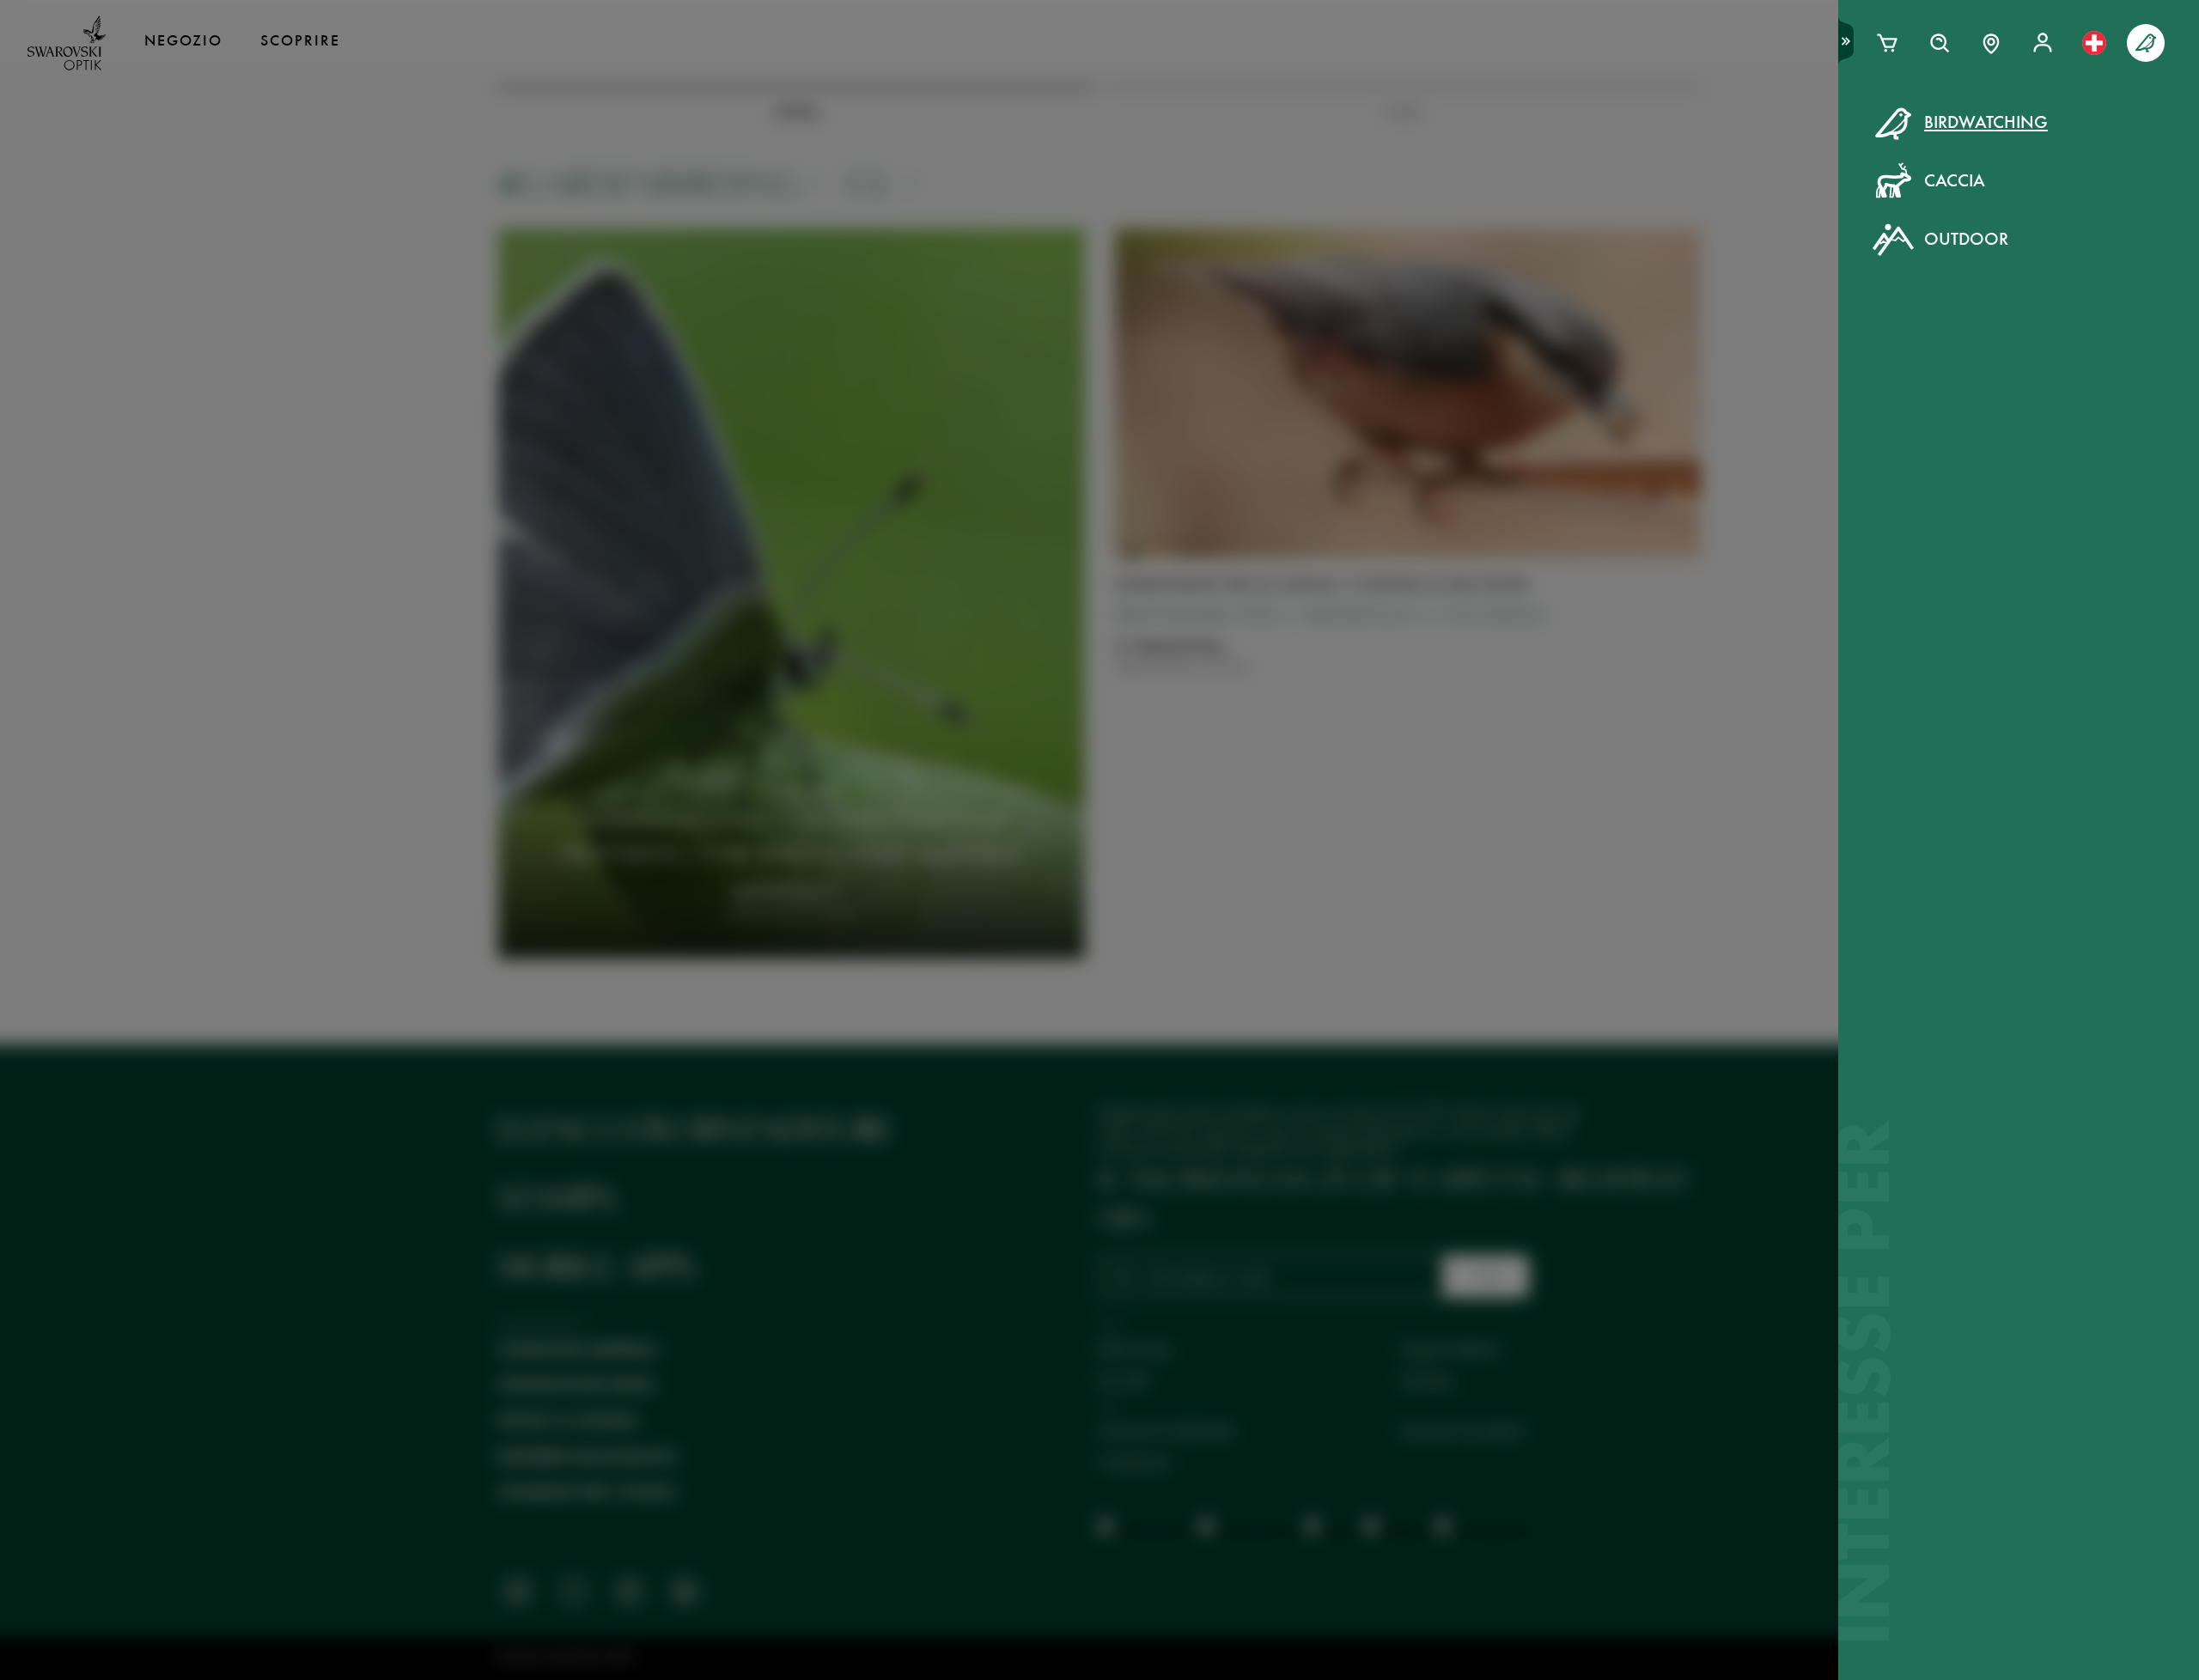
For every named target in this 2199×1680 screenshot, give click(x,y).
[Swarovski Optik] (67, 43)
